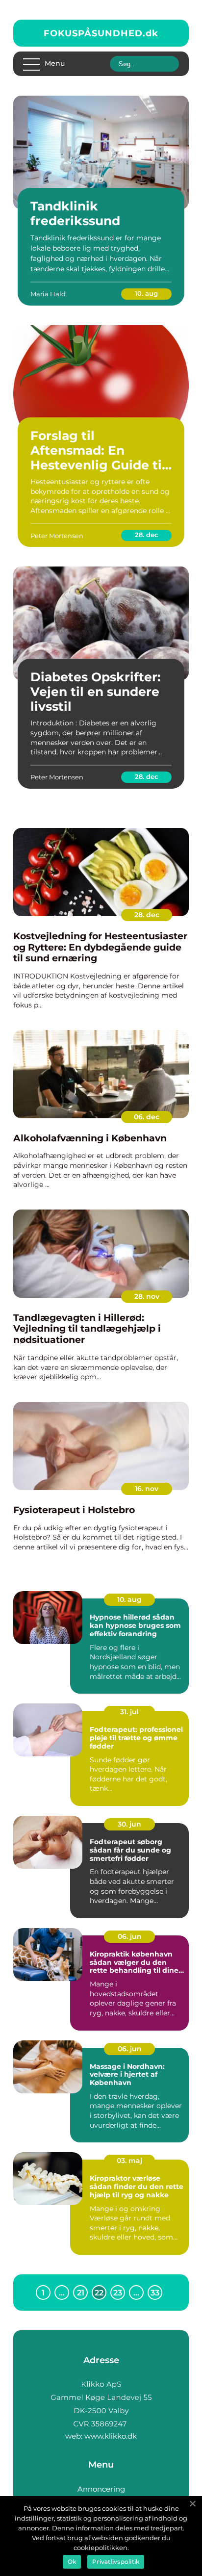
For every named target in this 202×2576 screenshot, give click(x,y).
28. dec (147, 535)
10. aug (146, 293)
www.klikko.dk (111, 2436)
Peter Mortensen (57, 536)
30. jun (129, 1824)
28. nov (147, 1296)
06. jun (130, 1936)
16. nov (147, 1489)
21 (81, 2293)
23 (118, 2293)
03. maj (129, 2161)
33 (155, 2293)
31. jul (129, 1712)
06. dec (147, 1117)
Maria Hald (48, 294)
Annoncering (101, 2489)
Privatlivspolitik (116, 2562)
